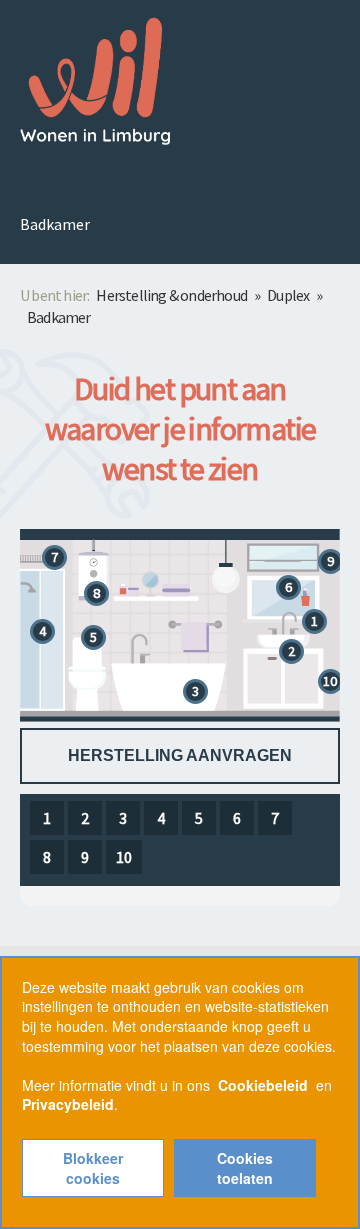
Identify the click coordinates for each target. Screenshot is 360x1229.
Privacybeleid (68, 1104)
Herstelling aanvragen (180, 755)
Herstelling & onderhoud (171, 295)
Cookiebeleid (263, 1085)
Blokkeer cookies (93, 1168)
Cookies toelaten (245, 1168)
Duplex (288, 295)
